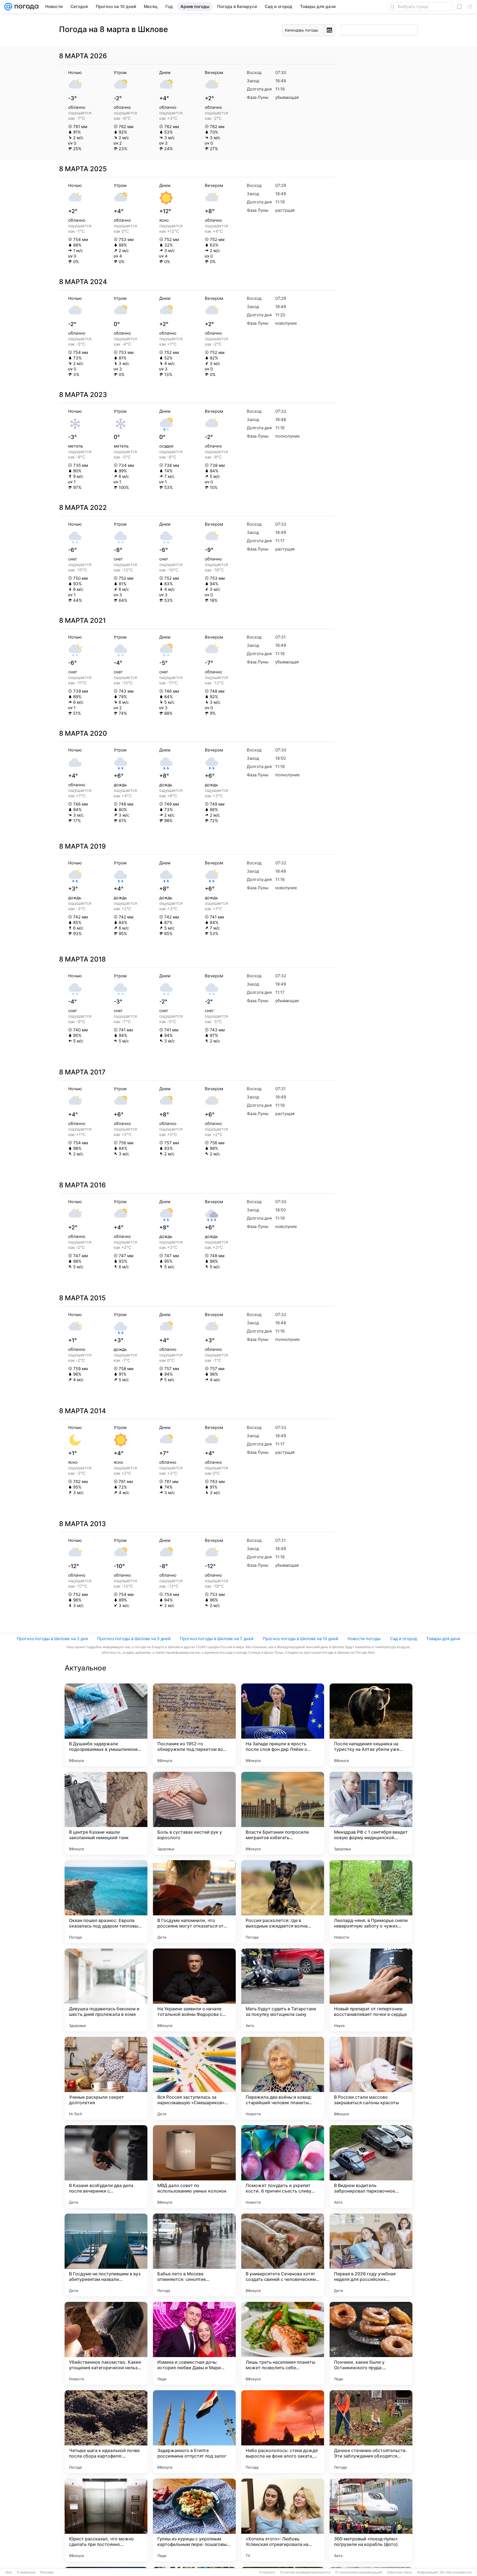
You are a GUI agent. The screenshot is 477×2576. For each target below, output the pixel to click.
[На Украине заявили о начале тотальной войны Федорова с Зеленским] (194, 1990)
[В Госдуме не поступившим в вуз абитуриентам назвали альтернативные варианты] (106, 2255)
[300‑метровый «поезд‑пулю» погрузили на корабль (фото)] (371, 2520)
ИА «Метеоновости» (456, 2572)
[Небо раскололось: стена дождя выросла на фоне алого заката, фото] (283, 2432)
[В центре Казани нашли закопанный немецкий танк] (106, 1813)
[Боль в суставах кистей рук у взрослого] (194, 1813)
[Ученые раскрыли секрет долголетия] (106, 2078)
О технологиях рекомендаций (359, 2572)
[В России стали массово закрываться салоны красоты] (371, 2078)
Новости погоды (364, 1639)
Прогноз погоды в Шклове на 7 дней (217, 1639)
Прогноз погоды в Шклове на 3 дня (52, 1639)
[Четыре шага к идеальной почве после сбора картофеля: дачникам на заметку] (106, 2432)
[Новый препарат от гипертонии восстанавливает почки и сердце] (371, 1990)
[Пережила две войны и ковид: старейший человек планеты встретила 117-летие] (283, 2078)
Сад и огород (403, 1639)
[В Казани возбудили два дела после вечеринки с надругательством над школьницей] (106, 2167)
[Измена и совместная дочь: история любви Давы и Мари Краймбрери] (194, 2343)
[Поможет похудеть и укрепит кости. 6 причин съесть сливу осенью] (283, 2167)
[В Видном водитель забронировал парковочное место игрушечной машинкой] (371, 2167)
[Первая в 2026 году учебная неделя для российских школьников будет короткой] (371, 2255)
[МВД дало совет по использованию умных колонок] (194, 2167)
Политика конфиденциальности (305, 2572)
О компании (26, 2572)
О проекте (267, 2572)
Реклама (47, 2572)
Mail (9, 2572)
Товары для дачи (443, 1639)
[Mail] (8, 7)
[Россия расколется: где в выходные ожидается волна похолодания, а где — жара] (283, 1902)
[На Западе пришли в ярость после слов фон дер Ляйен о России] (283, 1725)
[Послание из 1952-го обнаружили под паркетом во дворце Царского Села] (194, 1725)
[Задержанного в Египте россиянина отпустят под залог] (194, 2432)
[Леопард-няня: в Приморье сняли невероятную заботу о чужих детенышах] (371, 1902)
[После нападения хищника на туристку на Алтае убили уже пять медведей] (371, 1725)
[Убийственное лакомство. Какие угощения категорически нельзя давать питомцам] (106, 2343)
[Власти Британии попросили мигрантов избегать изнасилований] (283, 1813)
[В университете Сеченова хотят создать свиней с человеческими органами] (283, 2255)
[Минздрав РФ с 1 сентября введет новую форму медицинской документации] (371, 1813)
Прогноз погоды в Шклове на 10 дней (300, 1639)
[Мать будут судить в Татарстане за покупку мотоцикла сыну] (283, 1990)
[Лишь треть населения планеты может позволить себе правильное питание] (283, 2343)
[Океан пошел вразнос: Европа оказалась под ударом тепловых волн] (106, 1902)
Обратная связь (400, 2572)
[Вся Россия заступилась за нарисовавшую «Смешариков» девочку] (194, 2078)
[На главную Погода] (25, 7)
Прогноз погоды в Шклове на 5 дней (134, 1639)
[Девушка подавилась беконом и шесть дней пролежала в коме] (106, 1990)
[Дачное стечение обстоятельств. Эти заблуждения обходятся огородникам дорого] (371, 2432)
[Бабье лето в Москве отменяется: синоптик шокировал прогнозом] (194, 2255)
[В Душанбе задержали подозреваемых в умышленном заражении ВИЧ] (106, 1725)
